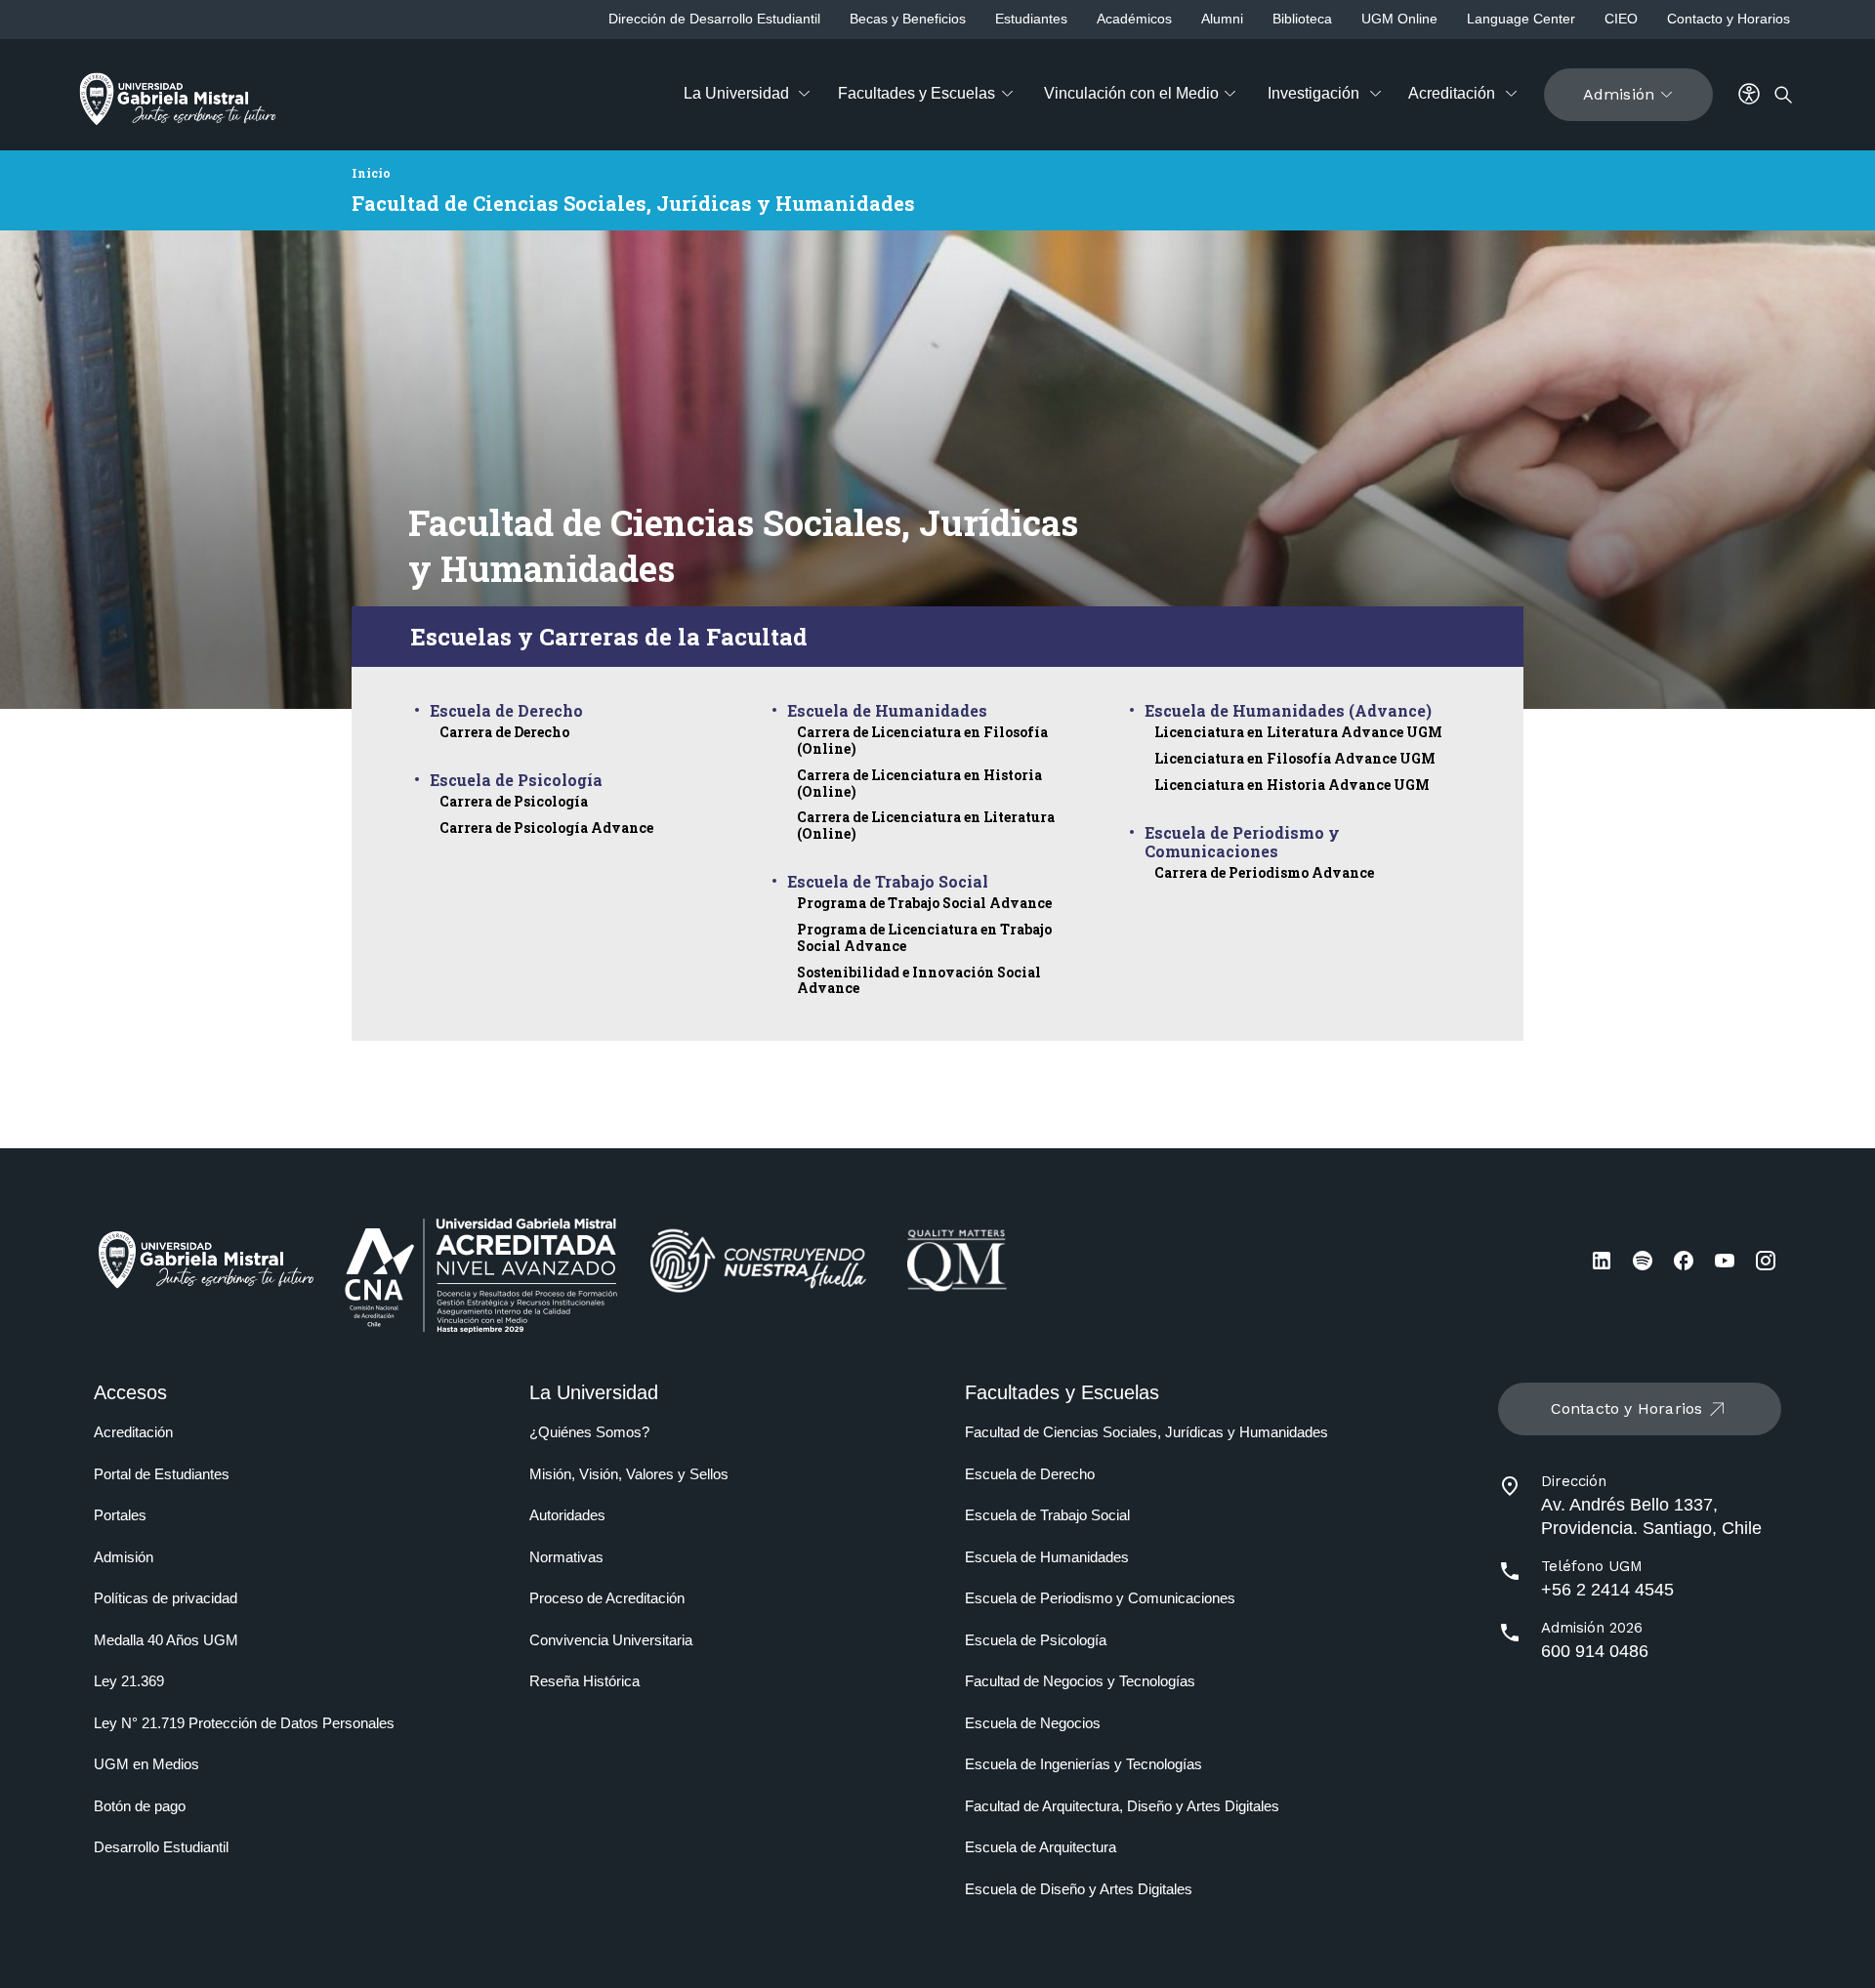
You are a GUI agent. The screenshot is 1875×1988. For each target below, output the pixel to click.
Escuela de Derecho (506, 710)
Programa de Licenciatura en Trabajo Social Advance (924, 937)
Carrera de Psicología (514, 801)
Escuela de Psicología (516, 780)
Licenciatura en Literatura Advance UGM (1298, 732)
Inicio (371, 173)
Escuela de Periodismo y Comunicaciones (1242, 842)
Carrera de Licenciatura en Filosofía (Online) (922, 740)
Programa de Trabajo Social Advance (924, 903)
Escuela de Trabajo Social (888, 881)
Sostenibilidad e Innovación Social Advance (919, 980)
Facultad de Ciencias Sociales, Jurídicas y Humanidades (633, 203)
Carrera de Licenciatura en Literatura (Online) (926, 825)
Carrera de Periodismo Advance (1264, 872)
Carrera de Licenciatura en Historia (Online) (919, 783)
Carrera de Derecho (504, 732)
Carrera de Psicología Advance (546, 828)
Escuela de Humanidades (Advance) (1288, 710)
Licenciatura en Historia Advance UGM (1292, 785)
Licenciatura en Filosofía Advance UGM (1295, 758)
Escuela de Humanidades (887, 710)
